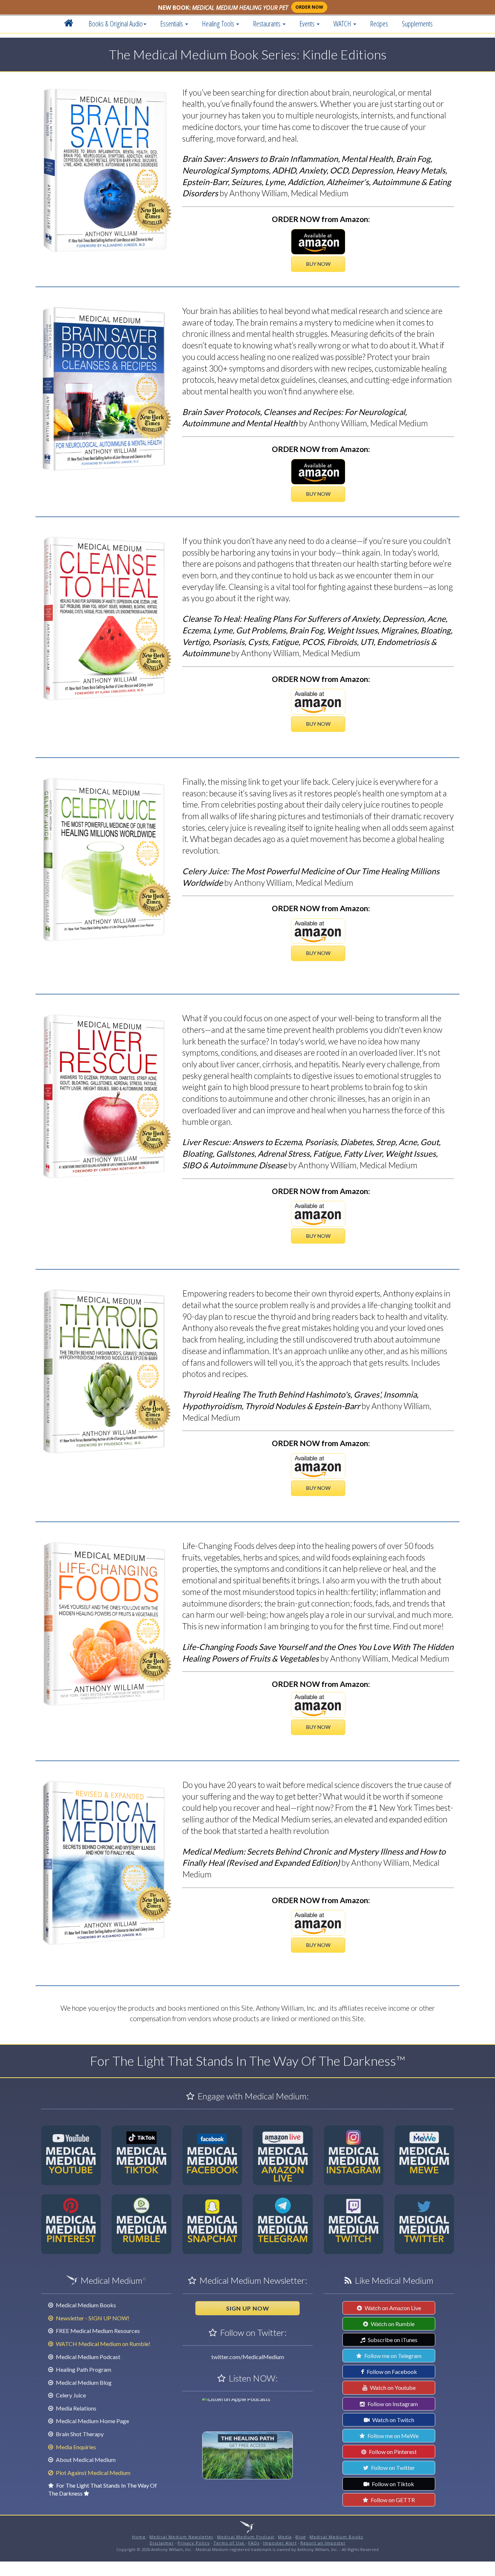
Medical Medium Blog (83, 2382)
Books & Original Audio (116, 24)
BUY (318, 264)
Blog (301, 2537)
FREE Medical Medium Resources (97, 2331)
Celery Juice (70, 2395)
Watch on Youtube (392, 2387)
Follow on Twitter (392, 2468)
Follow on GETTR (392, 2500)
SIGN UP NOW (248, 2308)
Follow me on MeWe (392, 2436)
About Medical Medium (85, 2460)
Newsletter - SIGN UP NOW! (92, 2318)
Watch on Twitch (393, 2420)
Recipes (379, 24)
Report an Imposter (323, 2543)
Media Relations (76, 2408)
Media (285, 2537)
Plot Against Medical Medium (93, 2473)
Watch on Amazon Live (392, 2308)
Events (308, 24)
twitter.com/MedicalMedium (248, 2357)
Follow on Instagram (392, 2404)
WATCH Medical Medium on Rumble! (103, 2344)
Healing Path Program (83, 2369)
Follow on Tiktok (392, 2484)
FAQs (254, 2543)
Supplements (417, 24)
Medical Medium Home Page (92, 2421)
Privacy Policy (194, 2543)
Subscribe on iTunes (392, 2340)
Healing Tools (219, 24)
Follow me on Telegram (392, 2356)
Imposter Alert (280, 2543)
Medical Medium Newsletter (181, 2537)
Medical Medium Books (85, 2305)
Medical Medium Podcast (88, 2357)
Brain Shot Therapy (79, 2434)
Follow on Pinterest (392, 2452)
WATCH (343, 24)
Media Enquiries (75, 2447)
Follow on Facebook (391, 2372)
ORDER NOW (309, 7)
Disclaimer (162, 2543)
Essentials (172, 24)
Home (139, 2537)
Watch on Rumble (392, 2324)
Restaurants (267, 24)
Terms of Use (230, 2543)
